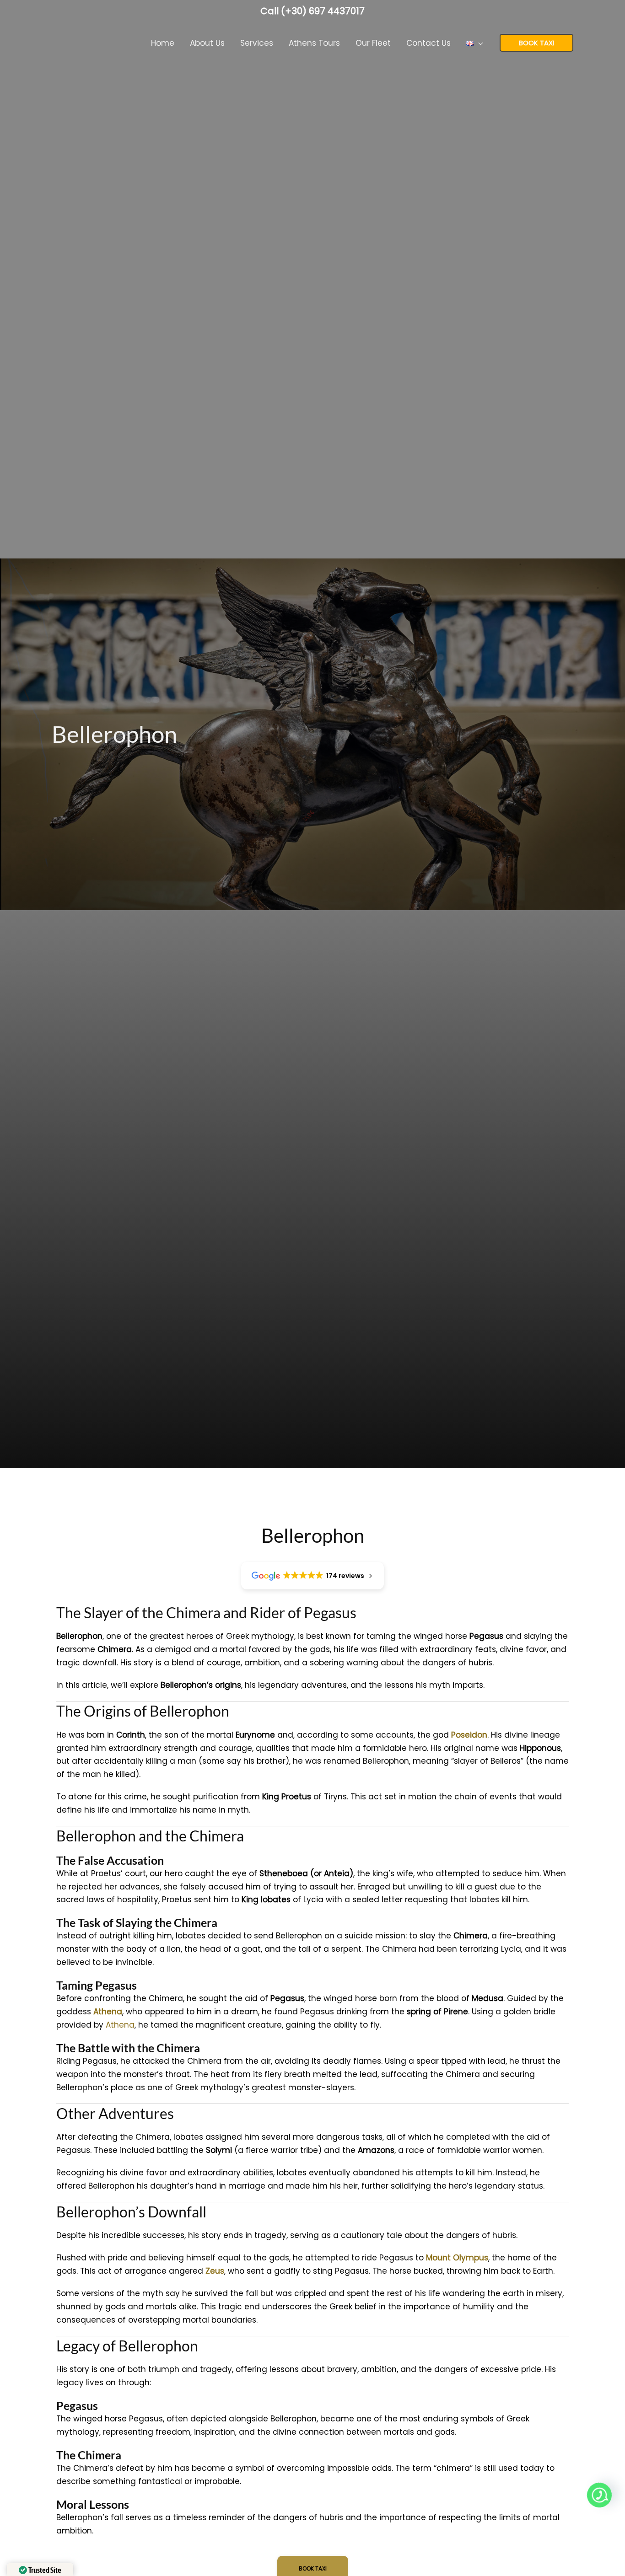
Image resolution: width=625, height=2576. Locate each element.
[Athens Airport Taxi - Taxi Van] (86, 42)
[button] (478, 43)
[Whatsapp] (599, 2495)
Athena (120, 2025)
